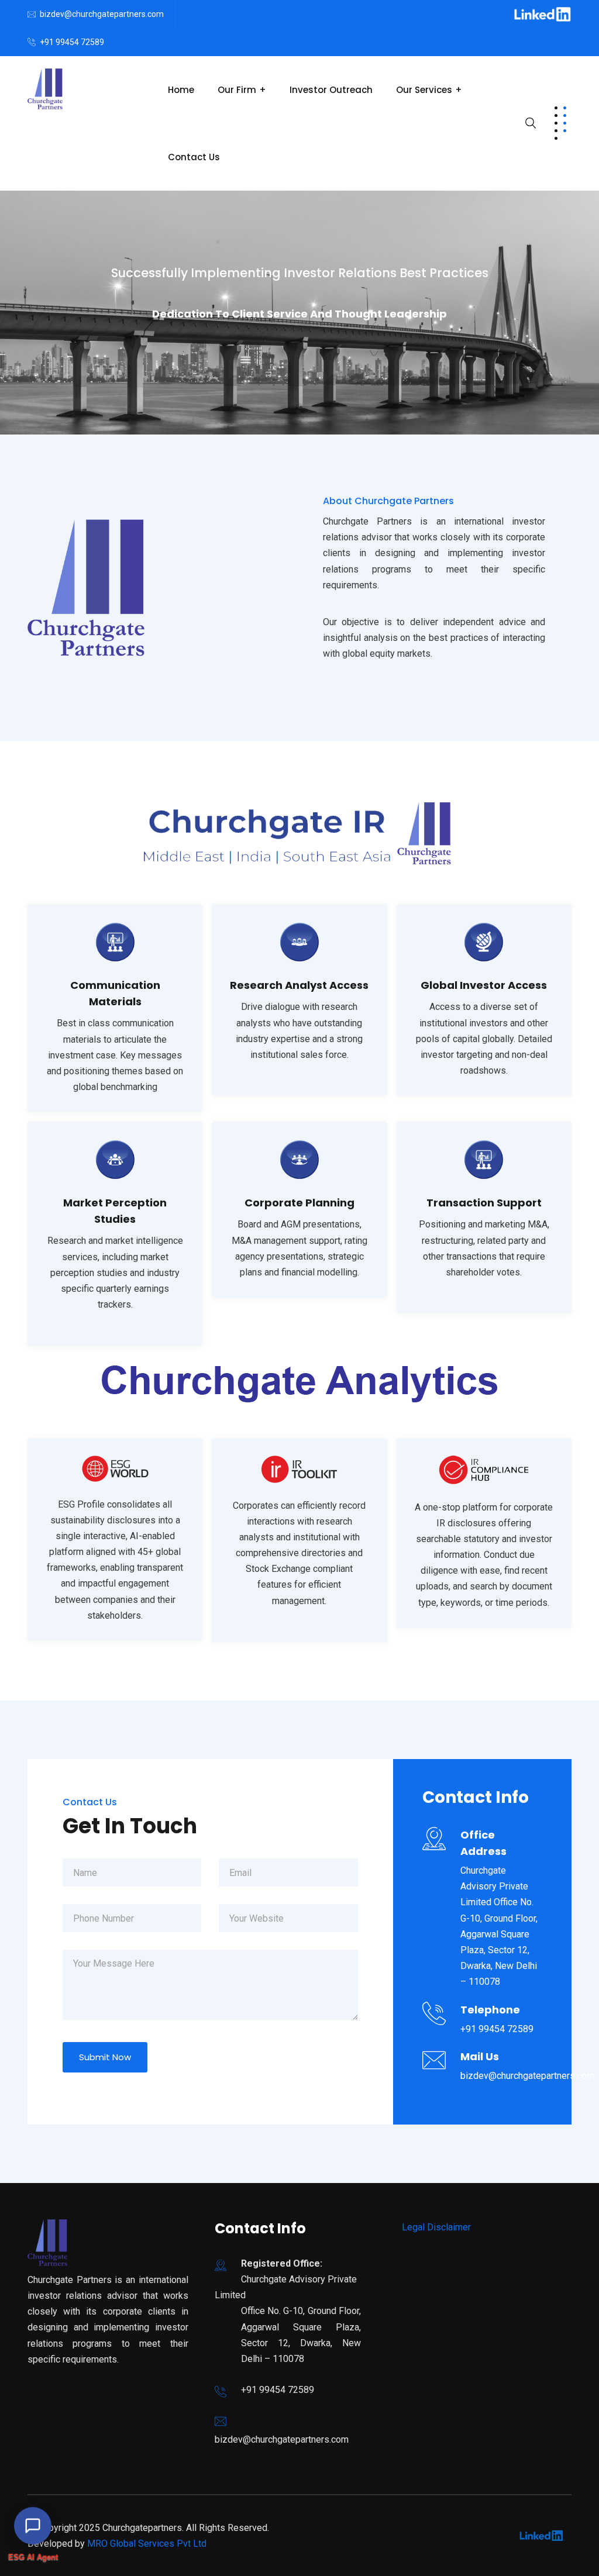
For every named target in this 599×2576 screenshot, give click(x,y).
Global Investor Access (484, 985)
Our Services (424, 90)
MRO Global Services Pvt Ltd (147, 2544)
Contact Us (194, 157)
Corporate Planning (299, 1203)
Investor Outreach (331, 90)
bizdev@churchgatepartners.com (102, 14)
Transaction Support (484, 1203)
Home (181, 90)
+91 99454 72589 (72, 42)
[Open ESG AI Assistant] (33, 2520)
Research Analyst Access (299, 985)
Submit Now (105, 2057)
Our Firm (237, 90)
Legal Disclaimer (436, 2227)
